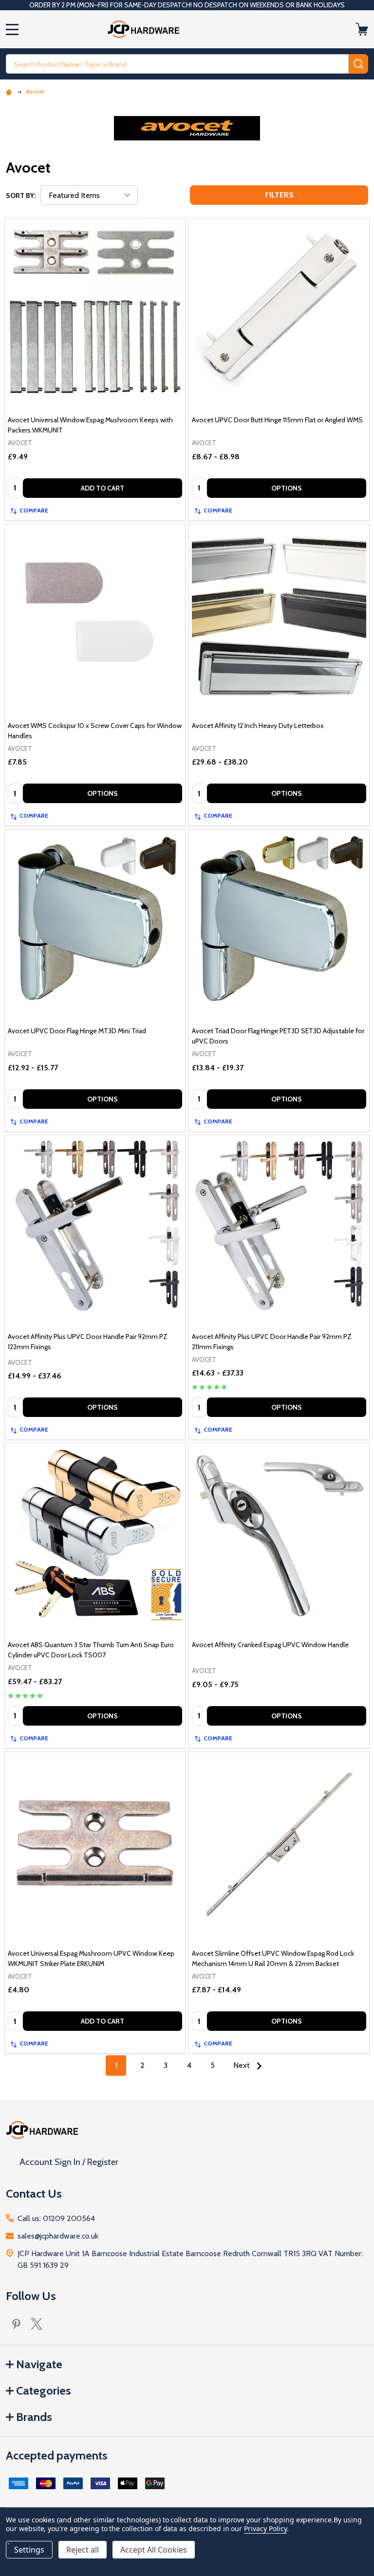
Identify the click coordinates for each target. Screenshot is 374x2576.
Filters (279, 195)
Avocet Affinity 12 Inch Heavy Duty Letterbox (258, 726)
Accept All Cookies (154, 2550)
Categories (44, 2390)
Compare (34, 510)
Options (287, 488)
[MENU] (12, 29)
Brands (34, 2417)
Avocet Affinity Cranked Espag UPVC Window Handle (270, 1645)
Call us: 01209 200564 (56, 2218)
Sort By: (21, 196)
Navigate (39, 2364)
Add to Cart (103, 488)
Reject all (83, 2550)
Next (243, 2065)
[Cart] (363, 29)
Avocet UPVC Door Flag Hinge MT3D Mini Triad (77, 1031)
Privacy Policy (265, 2528)
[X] (37, 2324)
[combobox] (177, 64)
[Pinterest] (16, 2324)
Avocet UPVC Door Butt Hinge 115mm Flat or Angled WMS (277, 420)
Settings (29, 2550)
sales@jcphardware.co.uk (58, 2236)
